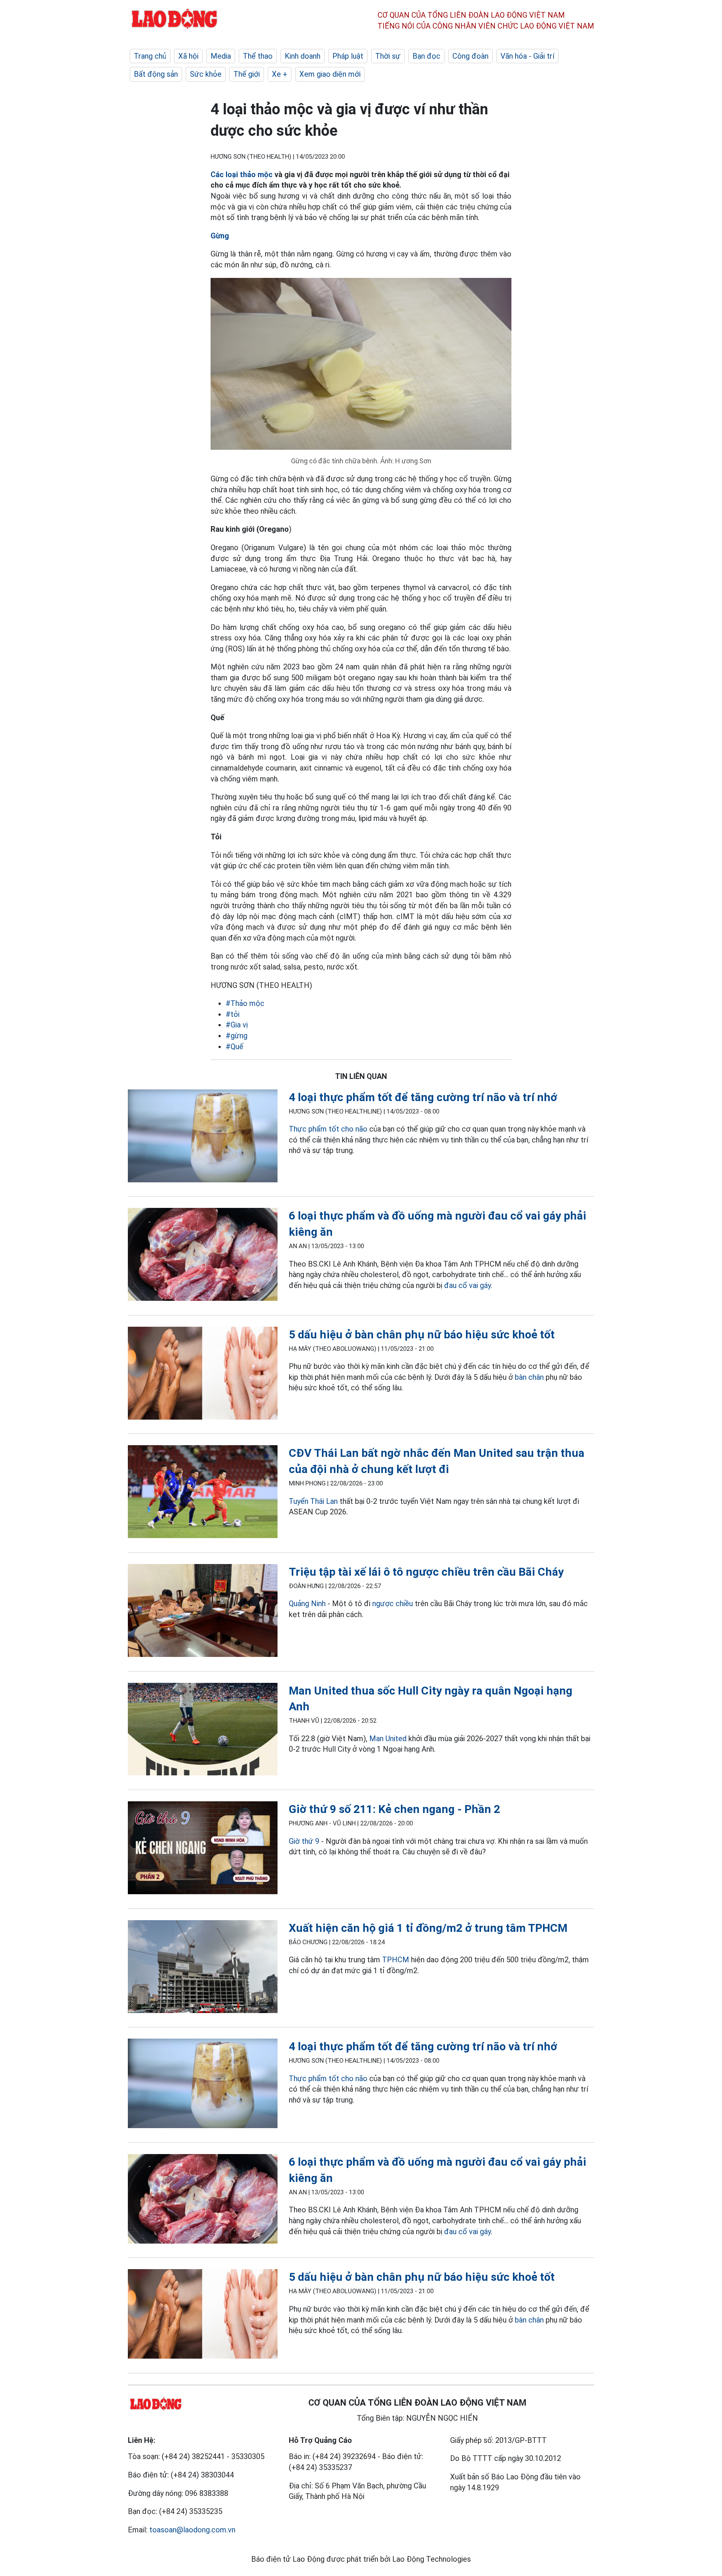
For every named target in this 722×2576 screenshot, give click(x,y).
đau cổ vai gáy (467, 1285)
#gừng (237, 1036)
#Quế (234, 1047)
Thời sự (388, 56)
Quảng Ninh (307, 1604)
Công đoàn (470, 56)
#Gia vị (237, 1025)
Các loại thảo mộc (243, 174)
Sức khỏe (206, 74)
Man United (388, 1739)
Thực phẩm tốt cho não (328, 1129)
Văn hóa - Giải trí (527, 56)
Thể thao (258, 56)
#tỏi (233, 1014)
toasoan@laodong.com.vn (192, 2530)
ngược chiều (393, 1604)
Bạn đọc (426, 56)
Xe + (280, 74)
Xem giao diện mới (330, 74)
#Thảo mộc (245, 1003)
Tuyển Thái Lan (313, 1501)
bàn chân (528, 1377)
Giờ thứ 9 (304, 1841)
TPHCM (396, 1960)
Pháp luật (348, 56)
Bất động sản (156, 74)
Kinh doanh (303, 56)
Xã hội (188, 56)
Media (221, 56)
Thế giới (247, 74)
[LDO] (203, 1137)
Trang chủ (150, 56)
